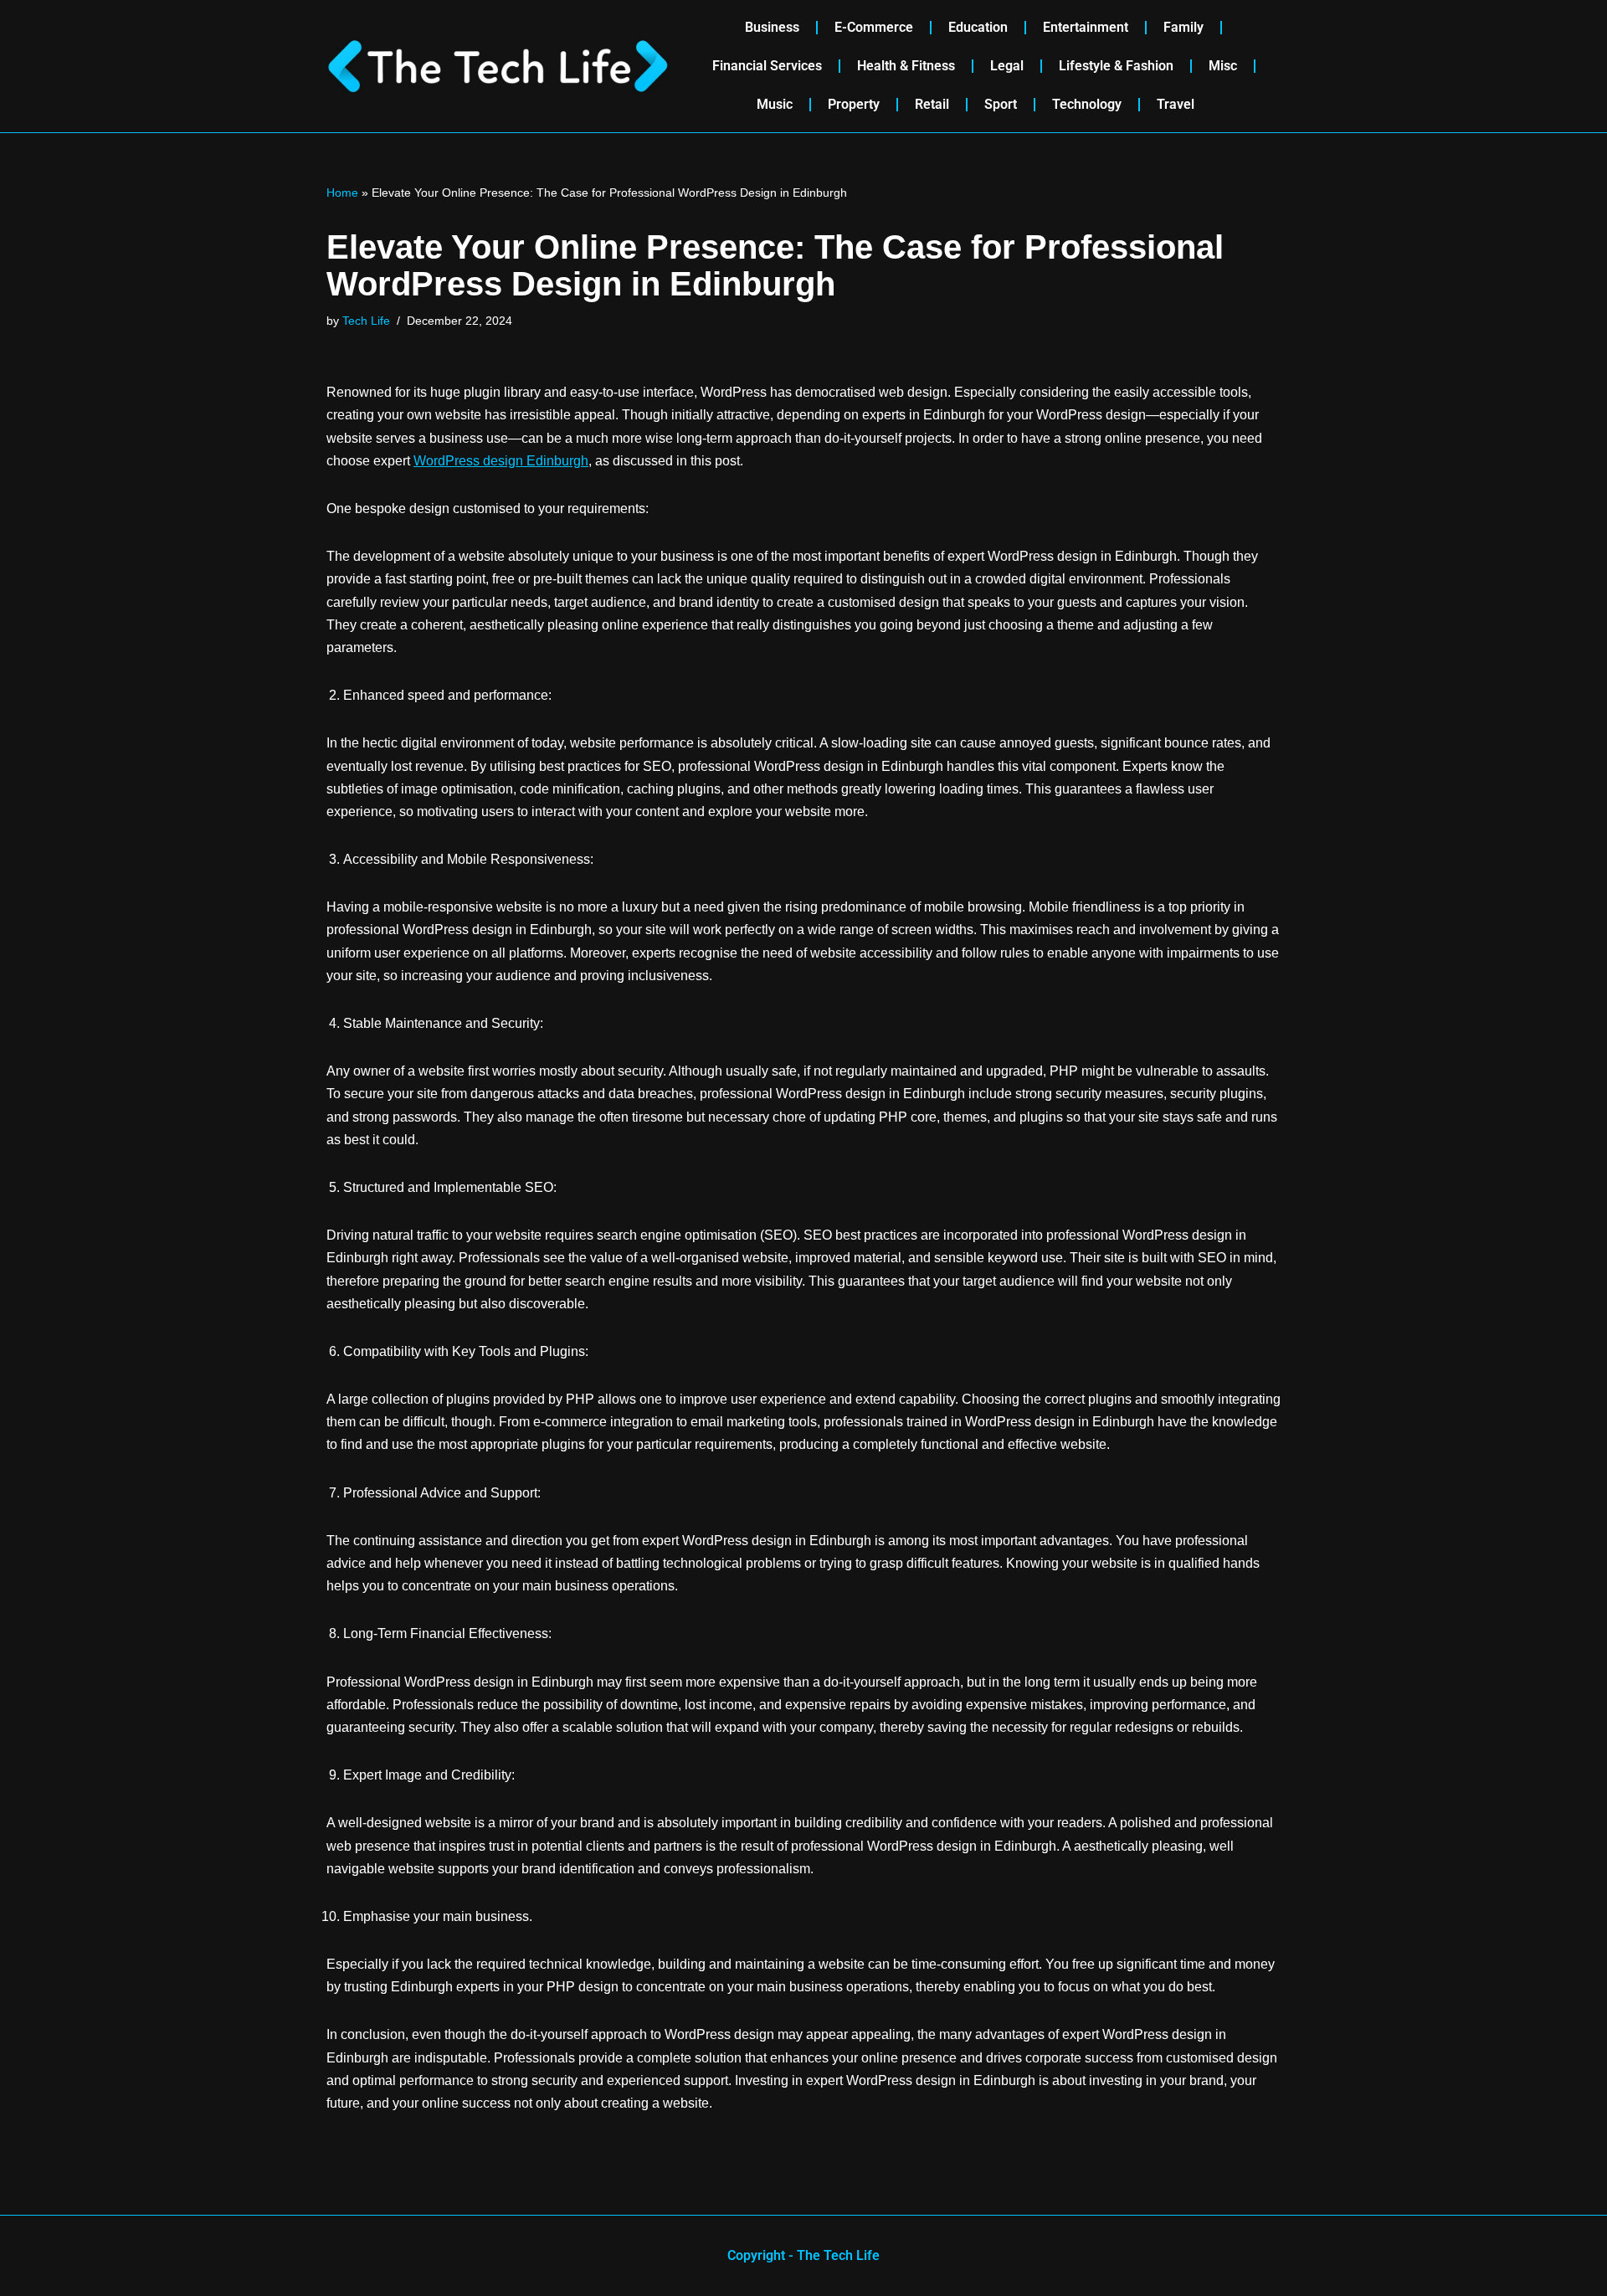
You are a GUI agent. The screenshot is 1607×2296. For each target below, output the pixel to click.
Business (772, 27)
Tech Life (366, 321)
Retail (932, 104)
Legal (1007, 66)
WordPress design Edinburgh (501, 461)
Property (854, 104)
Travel (1176, 104)
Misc (1223, 66)
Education (978, 27)
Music (775, 104)
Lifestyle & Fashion (1116, 66)
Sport (1001, 104)
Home (342, 193)
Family (1183, 27)
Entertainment (1086, 27)
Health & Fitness (906, 66)
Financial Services (767, 66)
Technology (1087, 104)
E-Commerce (874, 27)
